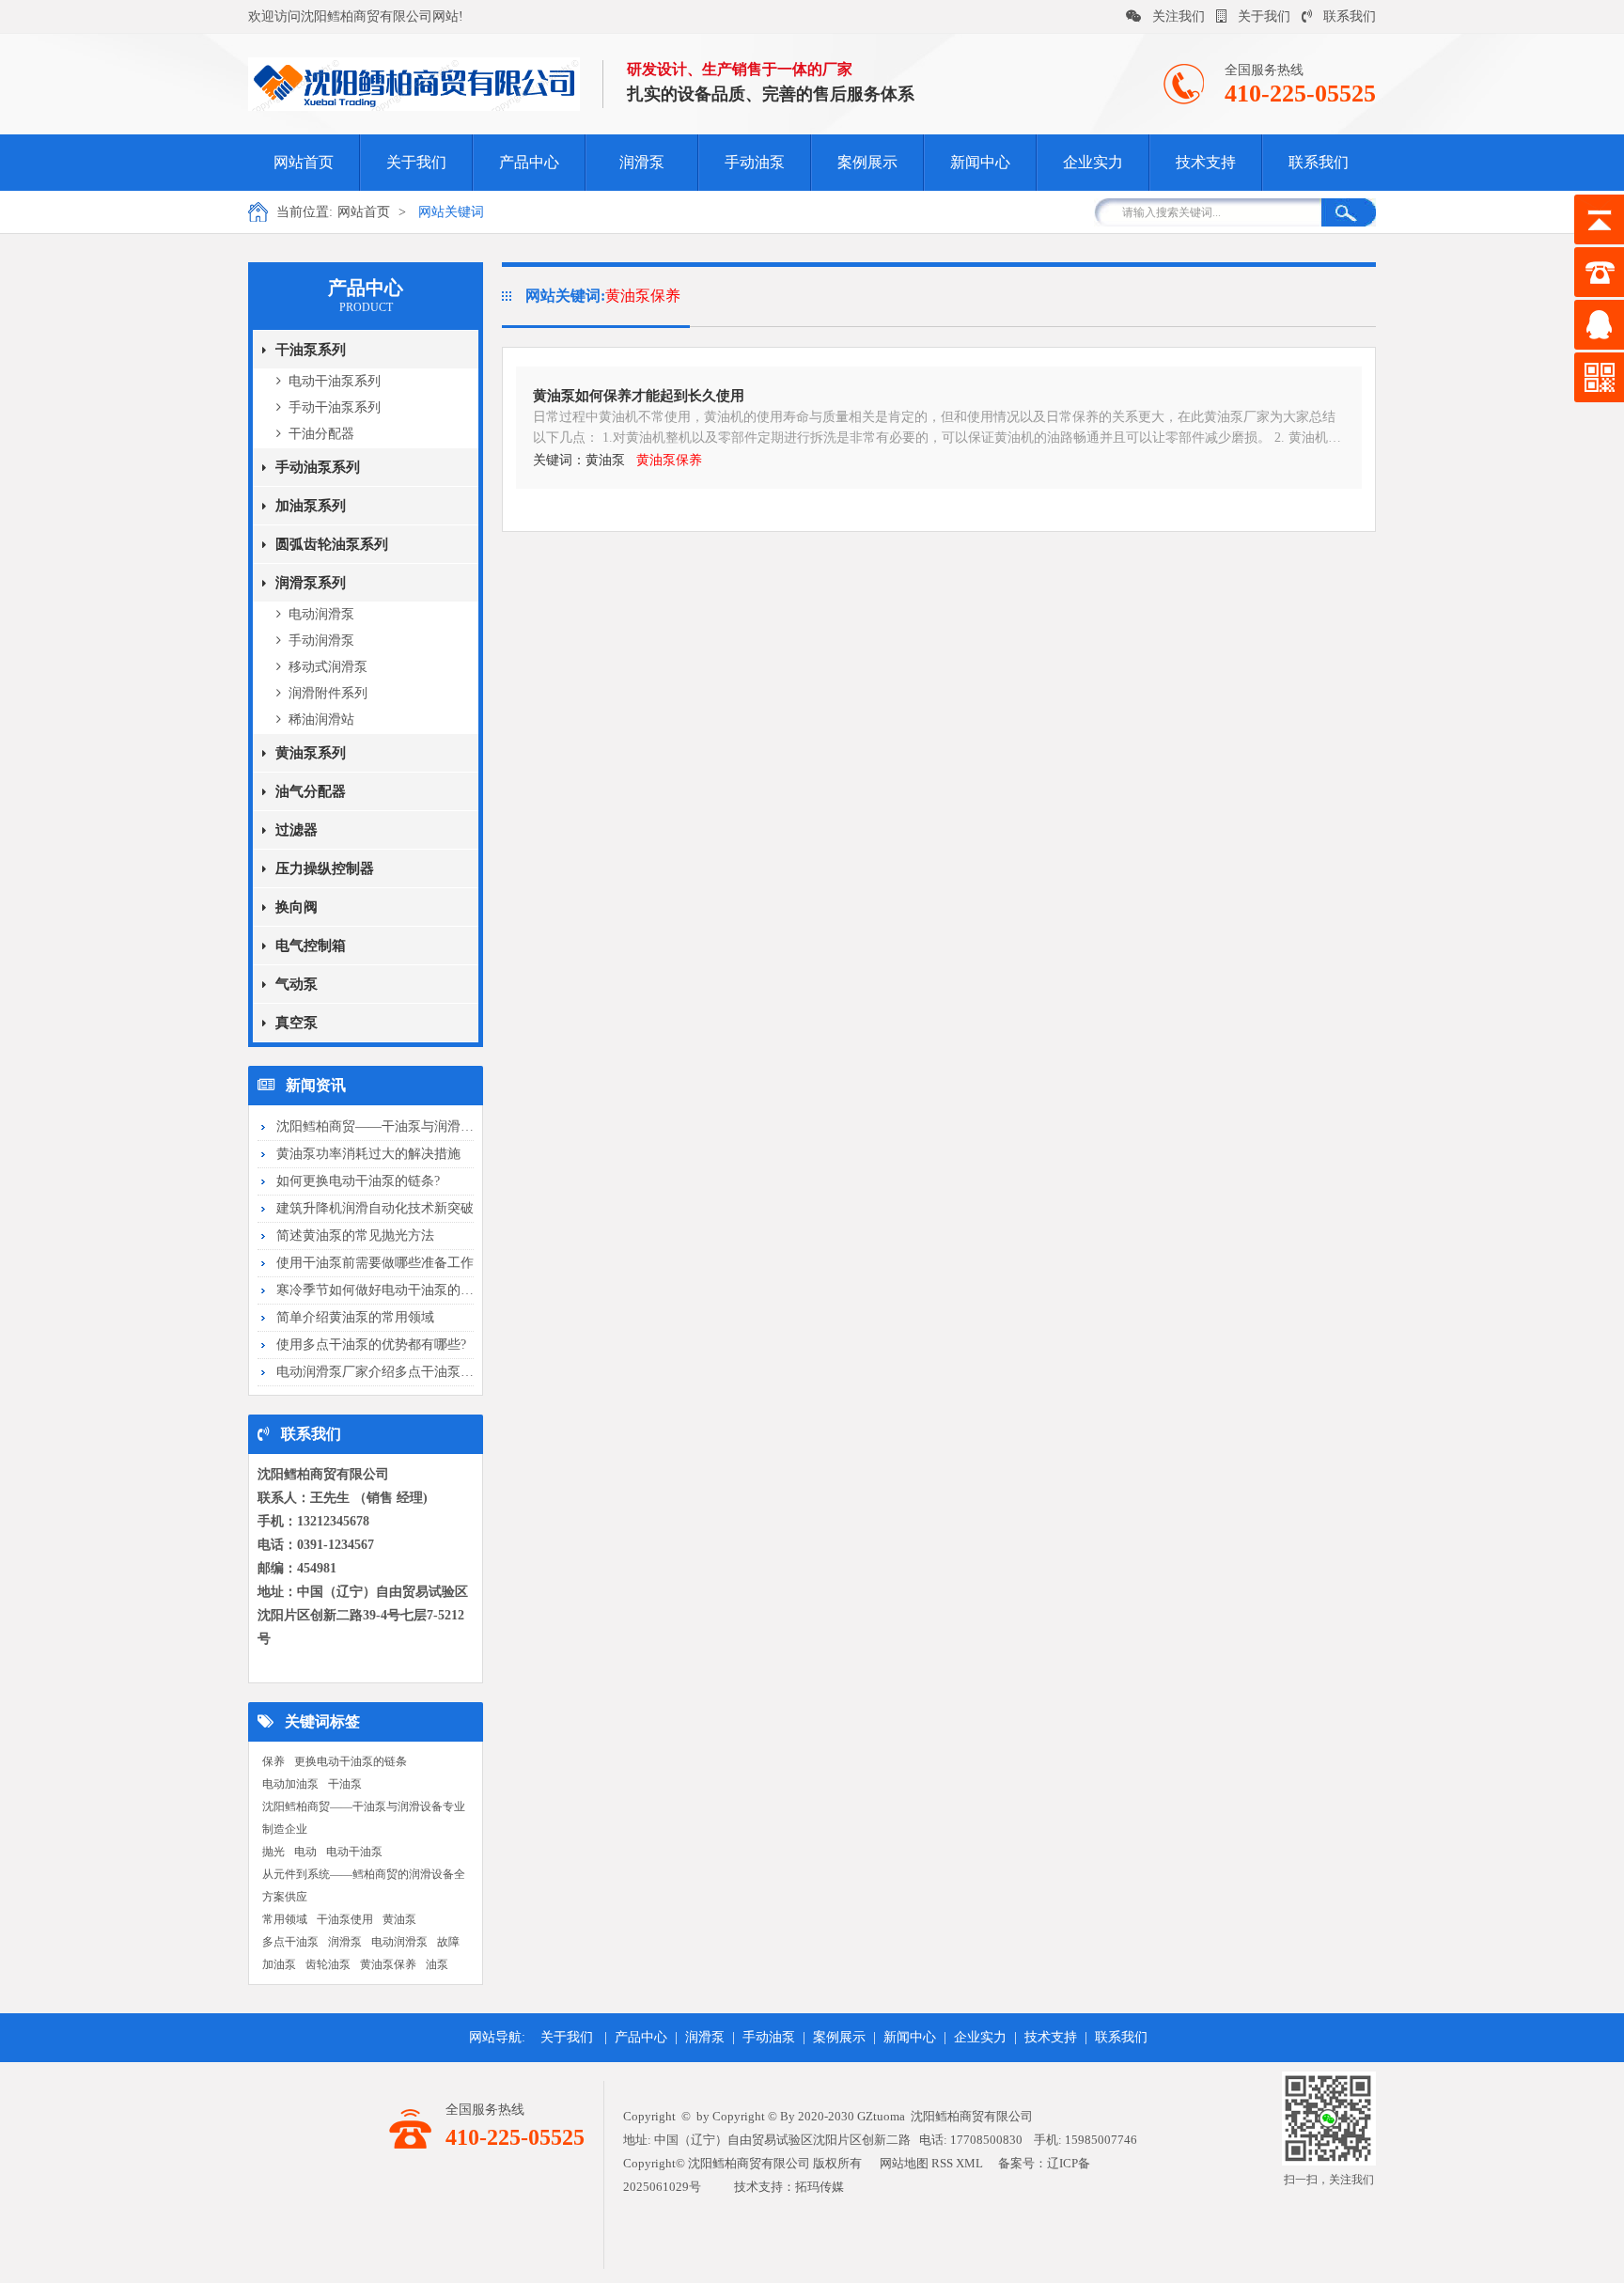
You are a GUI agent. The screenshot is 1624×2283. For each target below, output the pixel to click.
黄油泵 (399, 1919)
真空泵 (297, 1023)
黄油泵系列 (311, 753)
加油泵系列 (311, 506)
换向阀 (297, 907)
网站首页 (304, 162)
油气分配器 (311, 791)
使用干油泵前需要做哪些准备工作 (375, 1263)
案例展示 (867, 162)
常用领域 (285, 1919)
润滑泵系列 (311, 583)
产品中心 (529, 162)
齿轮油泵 (328, 1964)
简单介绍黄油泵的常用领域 (355, 1317)
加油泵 (279, 1964)
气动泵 (297, 984)
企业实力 (1093, 162)
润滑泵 (642, 162)
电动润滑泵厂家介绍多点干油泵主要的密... (400, 1372)
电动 (305, 1852)
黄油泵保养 (388, 1964)
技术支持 (1206, 162)
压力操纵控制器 (325, 868)
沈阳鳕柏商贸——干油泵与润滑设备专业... (400, 1126)
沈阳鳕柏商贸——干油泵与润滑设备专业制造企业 (364, 1818)
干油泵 (345, 1784)
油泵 (437, 1964)
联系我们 (1350, 16)
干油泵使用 (345, 1919)
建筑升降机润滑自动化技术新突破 (375, 1208)
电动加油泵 (290, 1784)
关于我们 (1264, 16)
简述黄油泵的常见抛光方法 (355, 1235)
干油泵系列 (311, 350)
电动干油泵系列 (335, 381)
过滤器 (297, 830)
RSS (942, 2163)
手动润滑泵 (321, 641)
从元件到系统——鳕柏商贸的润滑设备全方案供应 (364, 1885)
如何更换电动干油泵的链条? (358, 1181)
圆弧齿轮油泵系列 (332, 544)
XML (969, 2163)
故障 (448, 1942)
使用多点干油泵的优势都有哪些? (371, 1345)
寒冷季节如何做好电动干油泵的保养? (384, 1290)
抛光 (273, 1852)
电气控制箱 (311, 946)
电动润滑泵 (321, 614)
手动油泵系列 (318, 467)
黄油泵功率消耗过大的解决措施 (368, 1154)
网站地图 (904, 2163)
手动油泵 (755, 162)
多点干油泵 (290, 1942)
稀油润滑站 (321, 719)
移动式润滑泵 (328, 667)
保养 (273, 1761)
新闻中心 (980, 162)
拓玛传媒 (820, 2187)
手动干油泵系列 (335, 407)
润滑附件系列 (328, 693)
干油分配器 (321, 434)
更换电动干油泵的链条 (351, 1761)
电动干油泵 (354, 1852)
